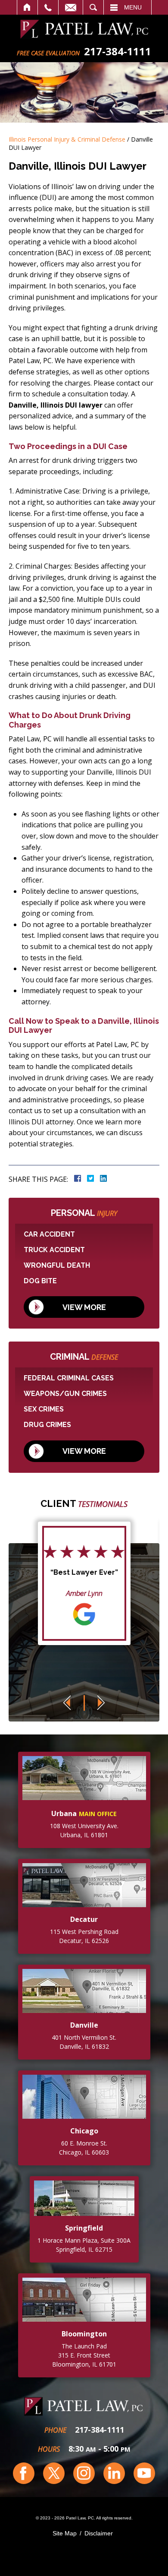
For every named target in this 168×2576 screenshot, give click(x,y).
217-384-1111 (100, 2430)
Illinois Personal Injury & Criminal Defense (67, 139)
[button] (67, 1703)
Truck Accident (54, 1250)
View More (84, 1307)
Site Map (65, 2533)
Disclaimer (99, 2533)
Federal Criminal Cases (69, 1378)
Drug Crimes (47, 1425)
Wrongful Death (57, 1265)
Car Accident (49, 1234)
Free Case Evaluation (48, 53)
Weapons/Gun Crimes (65, 1394)
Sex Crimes (44, 1409)
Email (71, 7)
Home (27, 7)
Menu (133, 7)
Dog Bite (40, 1281)
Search (93, 7)
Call (48, 7)
